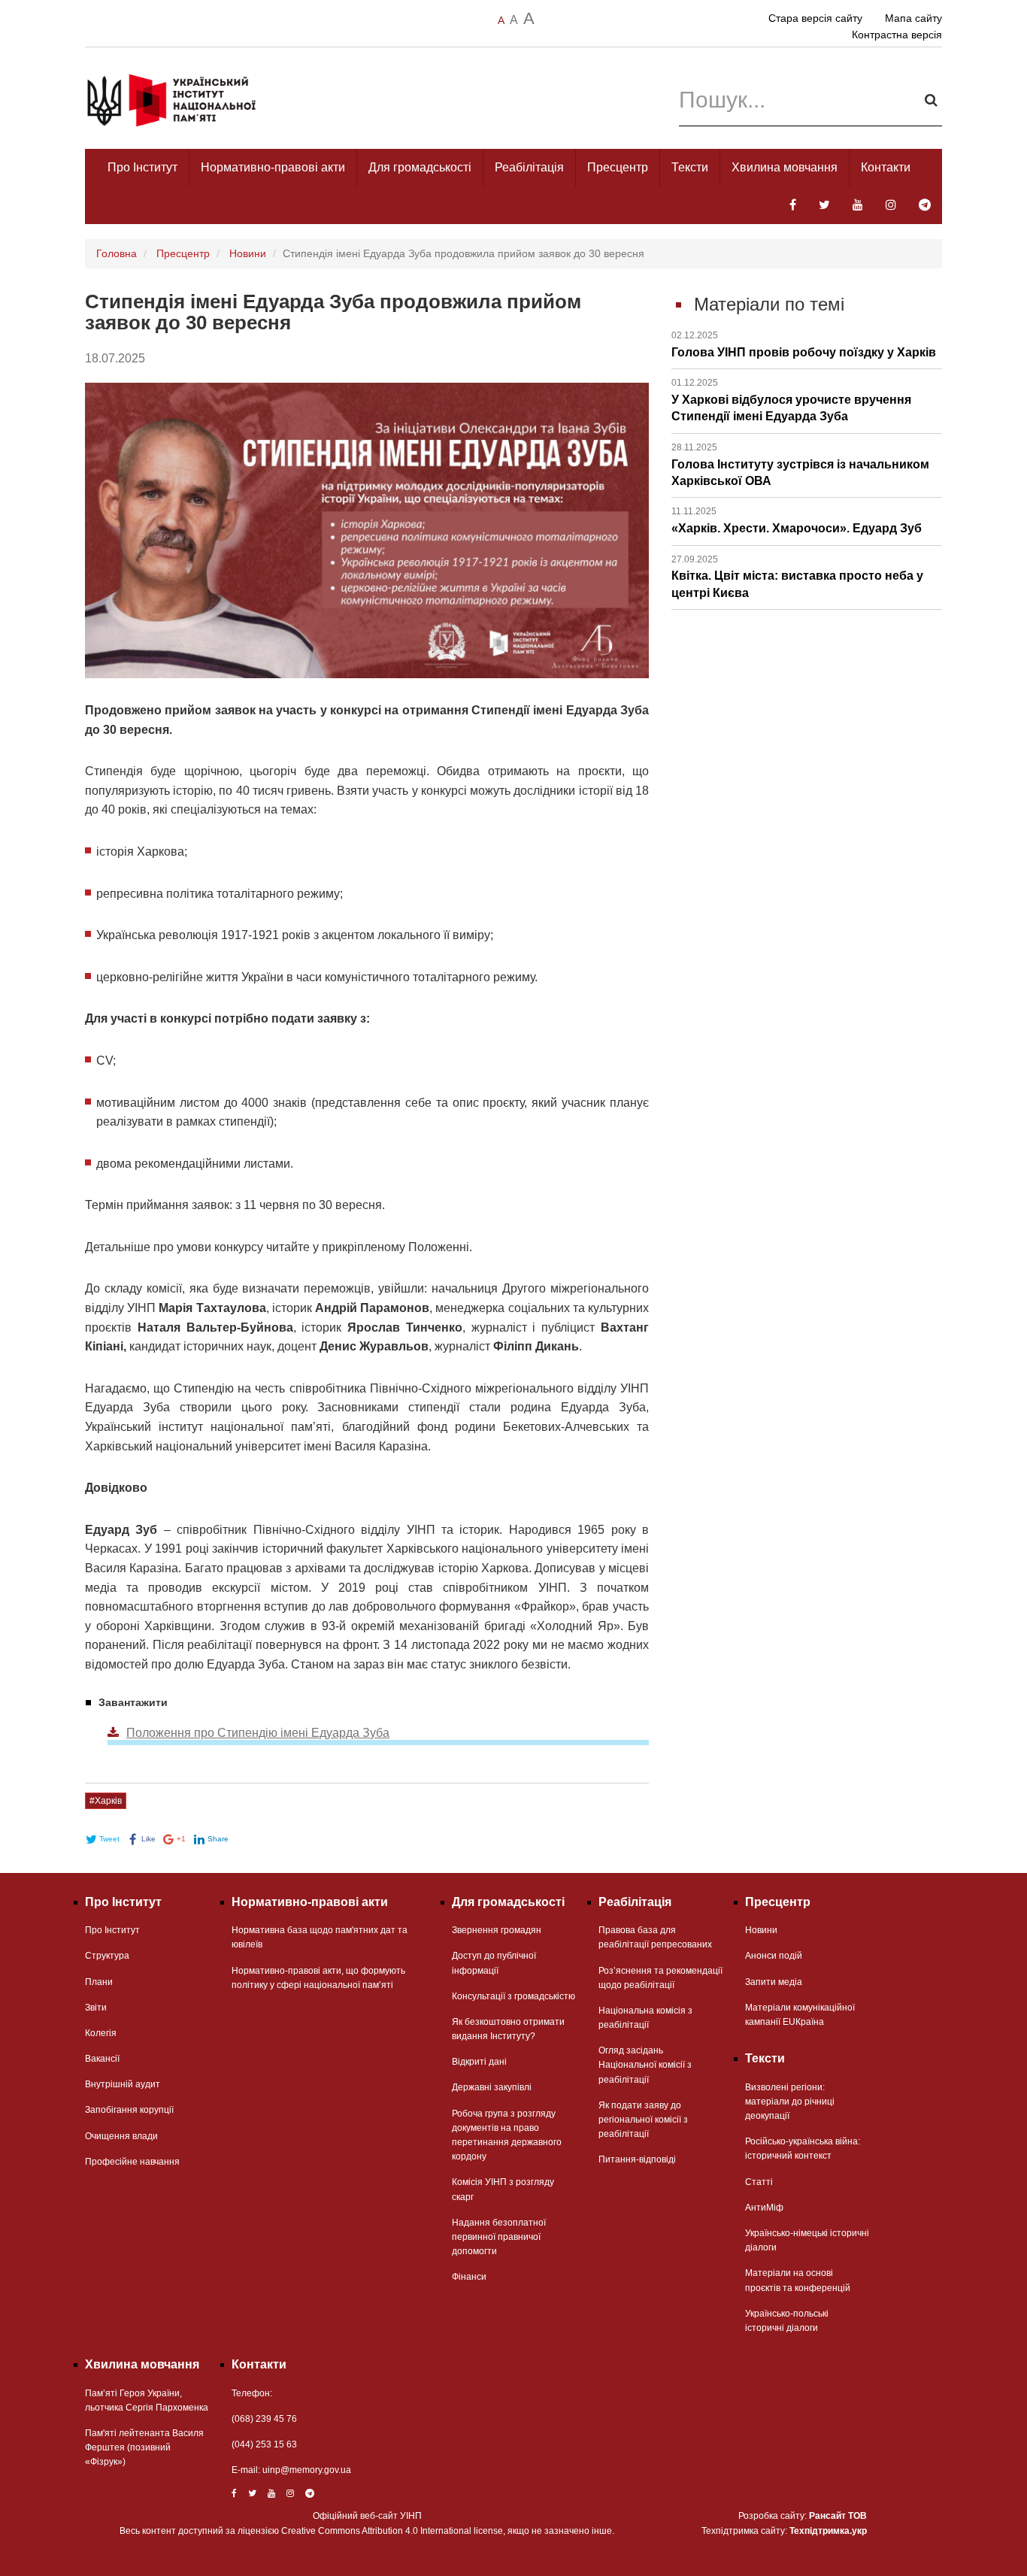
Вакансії (102, 2059)
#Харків (106, 1801)
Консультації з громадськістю (513, 1996)
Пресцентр (618, 167)
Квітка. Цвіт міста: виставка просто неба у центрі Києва (797, 577)
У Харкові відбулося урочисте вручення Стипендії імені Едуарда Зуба (791, 400)
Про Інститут (142, 167)
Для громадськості (420, 167)
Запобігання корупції (129, 2110)
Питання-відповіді (637, 2159)
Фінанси (469, 2277)
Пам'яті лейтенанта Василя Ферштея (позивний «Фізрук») (144, 2447)
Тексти (690, 167)
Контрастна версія (897, 35)
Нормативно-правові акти (273, 167)
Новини (248, 253)
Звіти (96, 2008)
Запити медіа (774, 1982)
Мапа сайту (913, 18)
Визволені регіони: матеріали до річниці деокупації (790, 2102)
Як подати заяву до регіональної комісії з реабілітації (643, 2120)
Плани (99, 1982)
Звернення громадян (497, 1930)
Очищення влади (121, 2136)
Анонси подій (774, 1956)
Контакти (886, 167)
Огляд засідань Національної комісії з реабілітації (645, 2065)
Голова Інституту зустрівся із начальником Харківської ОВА (800, 465)
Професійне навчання (132, 2162)
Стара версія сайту (815, 18)
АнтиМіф (764, 2208)
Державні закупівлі (492, 2087)
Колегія (101, 2033)
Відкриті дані (479, 2062)
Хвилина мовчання (785, 167)
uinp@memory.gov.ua (307, 2470)
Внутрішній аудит (123, 2084)
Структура (107, 1956)
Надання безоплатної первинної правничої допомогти (499, 2237)
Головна (117, 253)
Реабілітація (529, 167)
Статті (759, 2182)
